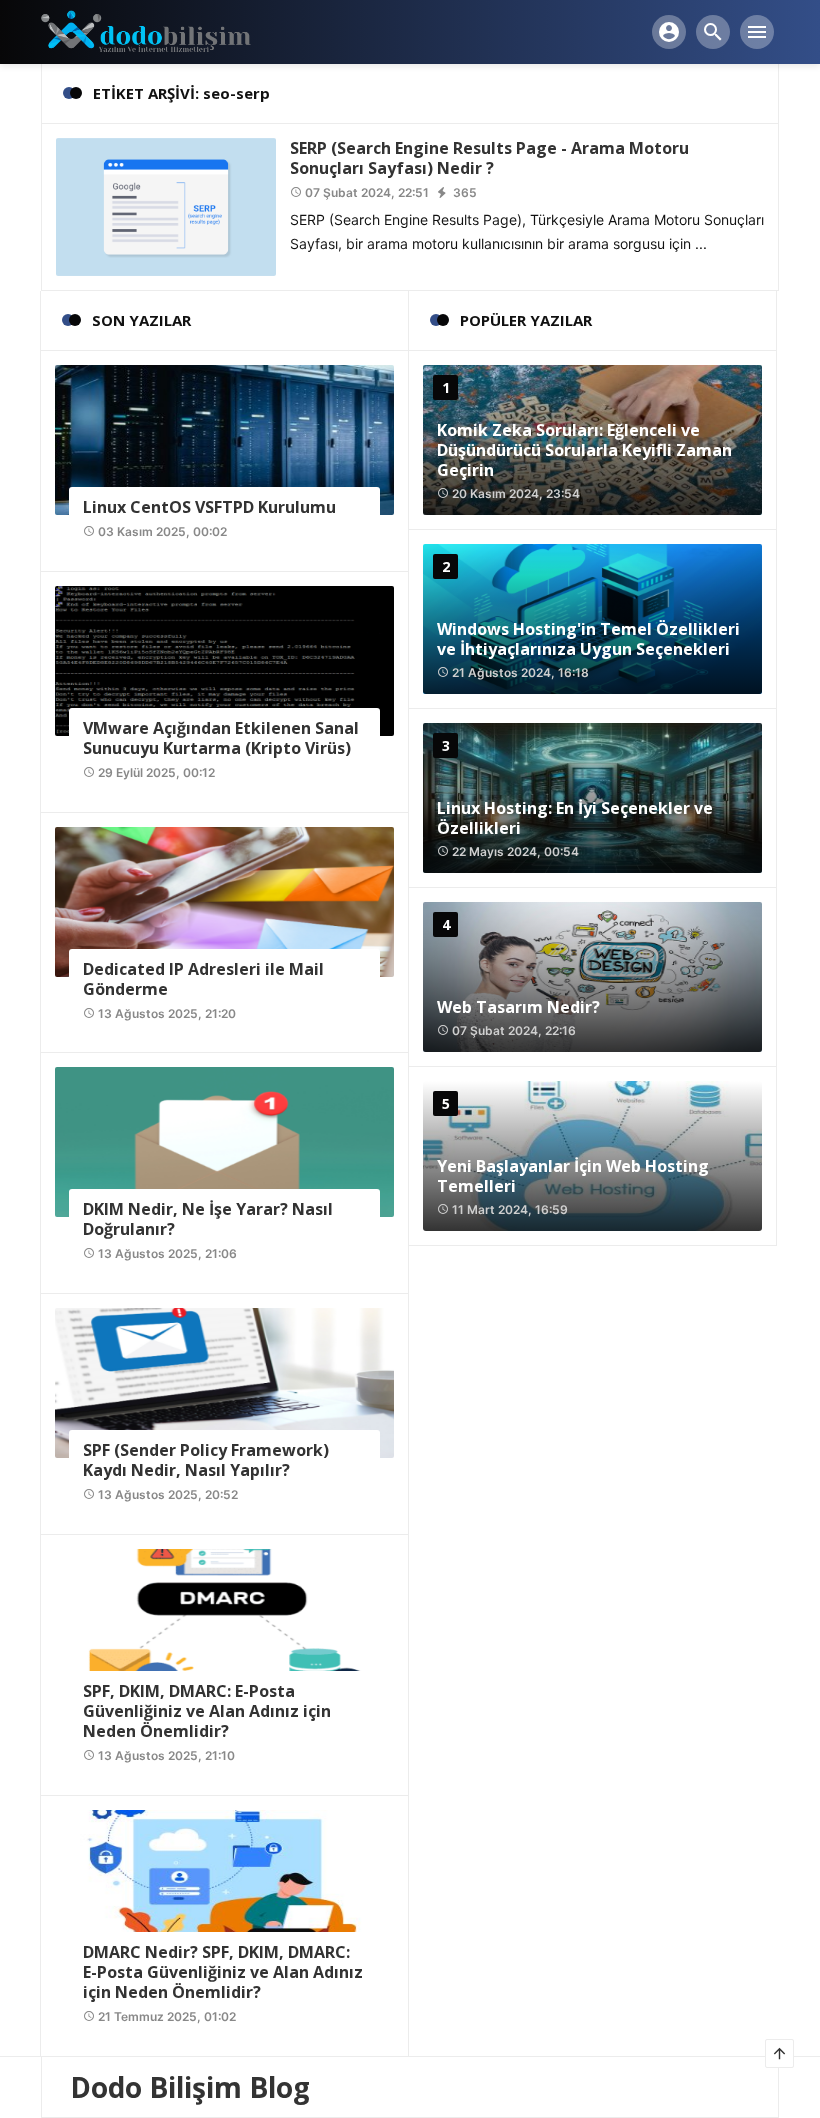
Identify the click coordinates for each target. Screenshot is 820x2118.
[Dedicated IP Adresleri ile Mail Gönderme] (224, 899)
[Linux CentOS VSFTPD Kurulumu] (224, 438)
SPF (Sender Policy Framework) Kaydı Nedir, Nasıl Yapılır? (206, 1460)
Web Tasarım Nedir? (518, 1007)
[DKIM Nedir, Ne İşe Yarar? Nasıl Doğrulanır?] (224, 1140)
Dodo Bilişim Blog (190, 2087)
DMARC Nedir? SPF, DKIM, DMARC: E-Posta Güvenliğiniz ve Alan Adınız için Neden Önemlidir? (223, 1972)
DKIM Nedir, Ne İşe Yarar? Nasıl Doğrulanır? (208, 1219)
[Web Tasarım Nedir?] (592, 977)
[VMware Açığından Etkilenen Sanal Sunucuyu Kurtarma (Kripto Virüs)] (224, 659)
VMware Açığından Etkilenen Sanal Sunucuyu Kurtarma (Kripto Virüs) (221, 738)
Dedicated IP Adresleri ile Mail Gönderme (203, 979)
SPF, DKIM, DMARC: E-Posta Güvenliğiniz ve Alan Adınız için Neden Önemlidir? (207, 1711)
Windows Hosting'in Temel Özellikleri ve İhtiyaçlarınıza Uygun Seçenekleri (588, 639)
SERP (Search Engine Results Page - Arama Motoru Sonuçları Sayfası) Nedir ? (489, 158)
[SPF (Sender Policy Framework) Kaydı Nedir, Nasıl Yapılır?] (224, 1381)
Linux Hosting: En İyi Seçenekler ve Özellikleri (575, 818)
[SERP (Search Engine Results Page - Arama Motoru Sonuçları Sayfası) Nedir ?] (166, 205)
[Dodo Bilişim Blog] (163, 30)
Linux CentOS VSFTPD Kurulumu (209, 507)
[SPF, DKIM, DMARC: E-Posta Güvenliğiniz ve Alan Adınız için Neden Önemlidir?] (224, 1622)
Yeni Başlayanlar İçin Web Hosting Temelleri (573, 1176)
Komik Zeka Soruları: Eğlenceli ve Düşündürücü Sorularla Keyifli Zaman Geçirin (584, 450)
